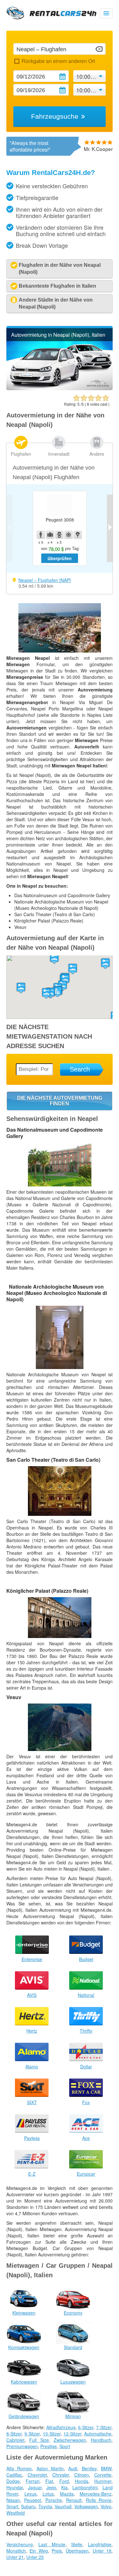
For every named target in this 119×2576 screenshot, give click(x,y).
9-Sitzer (32, 2434)
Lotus (48, 2494)
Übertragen (77, 2551)
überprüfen (60, 558)
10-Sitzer (52, 2434)
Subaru (28, 2506)
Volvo (106, 2506)
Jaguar (35, 2487)
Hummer (103, 2481)
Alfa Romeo (19, 2468)
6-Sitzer (86, 2427)
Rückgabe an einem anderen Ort (58, 61)
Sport (65, 2446)
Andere (97, 454)
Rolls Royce (99, 2500)
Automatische (98, 2434)
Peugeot (33, 2500)
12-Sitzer (72, 2434)
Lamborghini (85, 2487)
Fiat (49, 2481)
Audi (73, 2468)
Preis (57, 2551)
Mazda (67, 2494)
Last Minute (52, 2544)
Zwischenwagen (70, 2440)
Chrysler (61, 2475)
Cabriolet (15, 2440)
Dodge (13, 2481)
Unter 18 (102, 2551)
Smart (12, 2506)
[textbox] (59, 49)
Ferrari (33, 2481)
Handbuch (101, 2440)
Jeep (51, 2487)
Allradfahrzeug (61, 2427)
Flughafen (21, 454)
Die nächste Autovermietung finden (60, 1101)
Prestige (49, 2446)
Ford (64, 2481)
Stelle (77, 2544)
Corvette (103, 2475)
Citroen (82, 2475)
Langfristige (100, 2544)
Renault (74, 2500)
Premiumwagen (22, 2446)
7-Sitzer (104, 2427)
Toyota (45, 2506)
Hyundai (15, 2487)
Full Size (39, 2440)
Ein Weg (39, 2551)
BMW (106, 2468)
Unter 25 (35, 2557)
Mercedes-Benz (96, 2494)
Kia (64, 2487)
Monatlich (16, 2551)
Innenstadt (59, 454)
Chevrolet (37, 2475)
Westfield (16, 2513)
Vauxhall (63, 2506)
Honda (82, 2481)
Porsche (54, 2500)
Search (80, 1069)
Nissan (13, 2500)
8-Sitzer (14, 2434)
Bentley (89, 2468)
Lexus (30, 2494)
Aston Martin (50, 2468)
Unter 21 (15, 2557)
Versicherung (20, 2544)
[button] (46, 993)
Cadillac (14, 2475)
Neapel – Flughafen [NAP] (45, 580)
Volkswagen (86, 2506)
